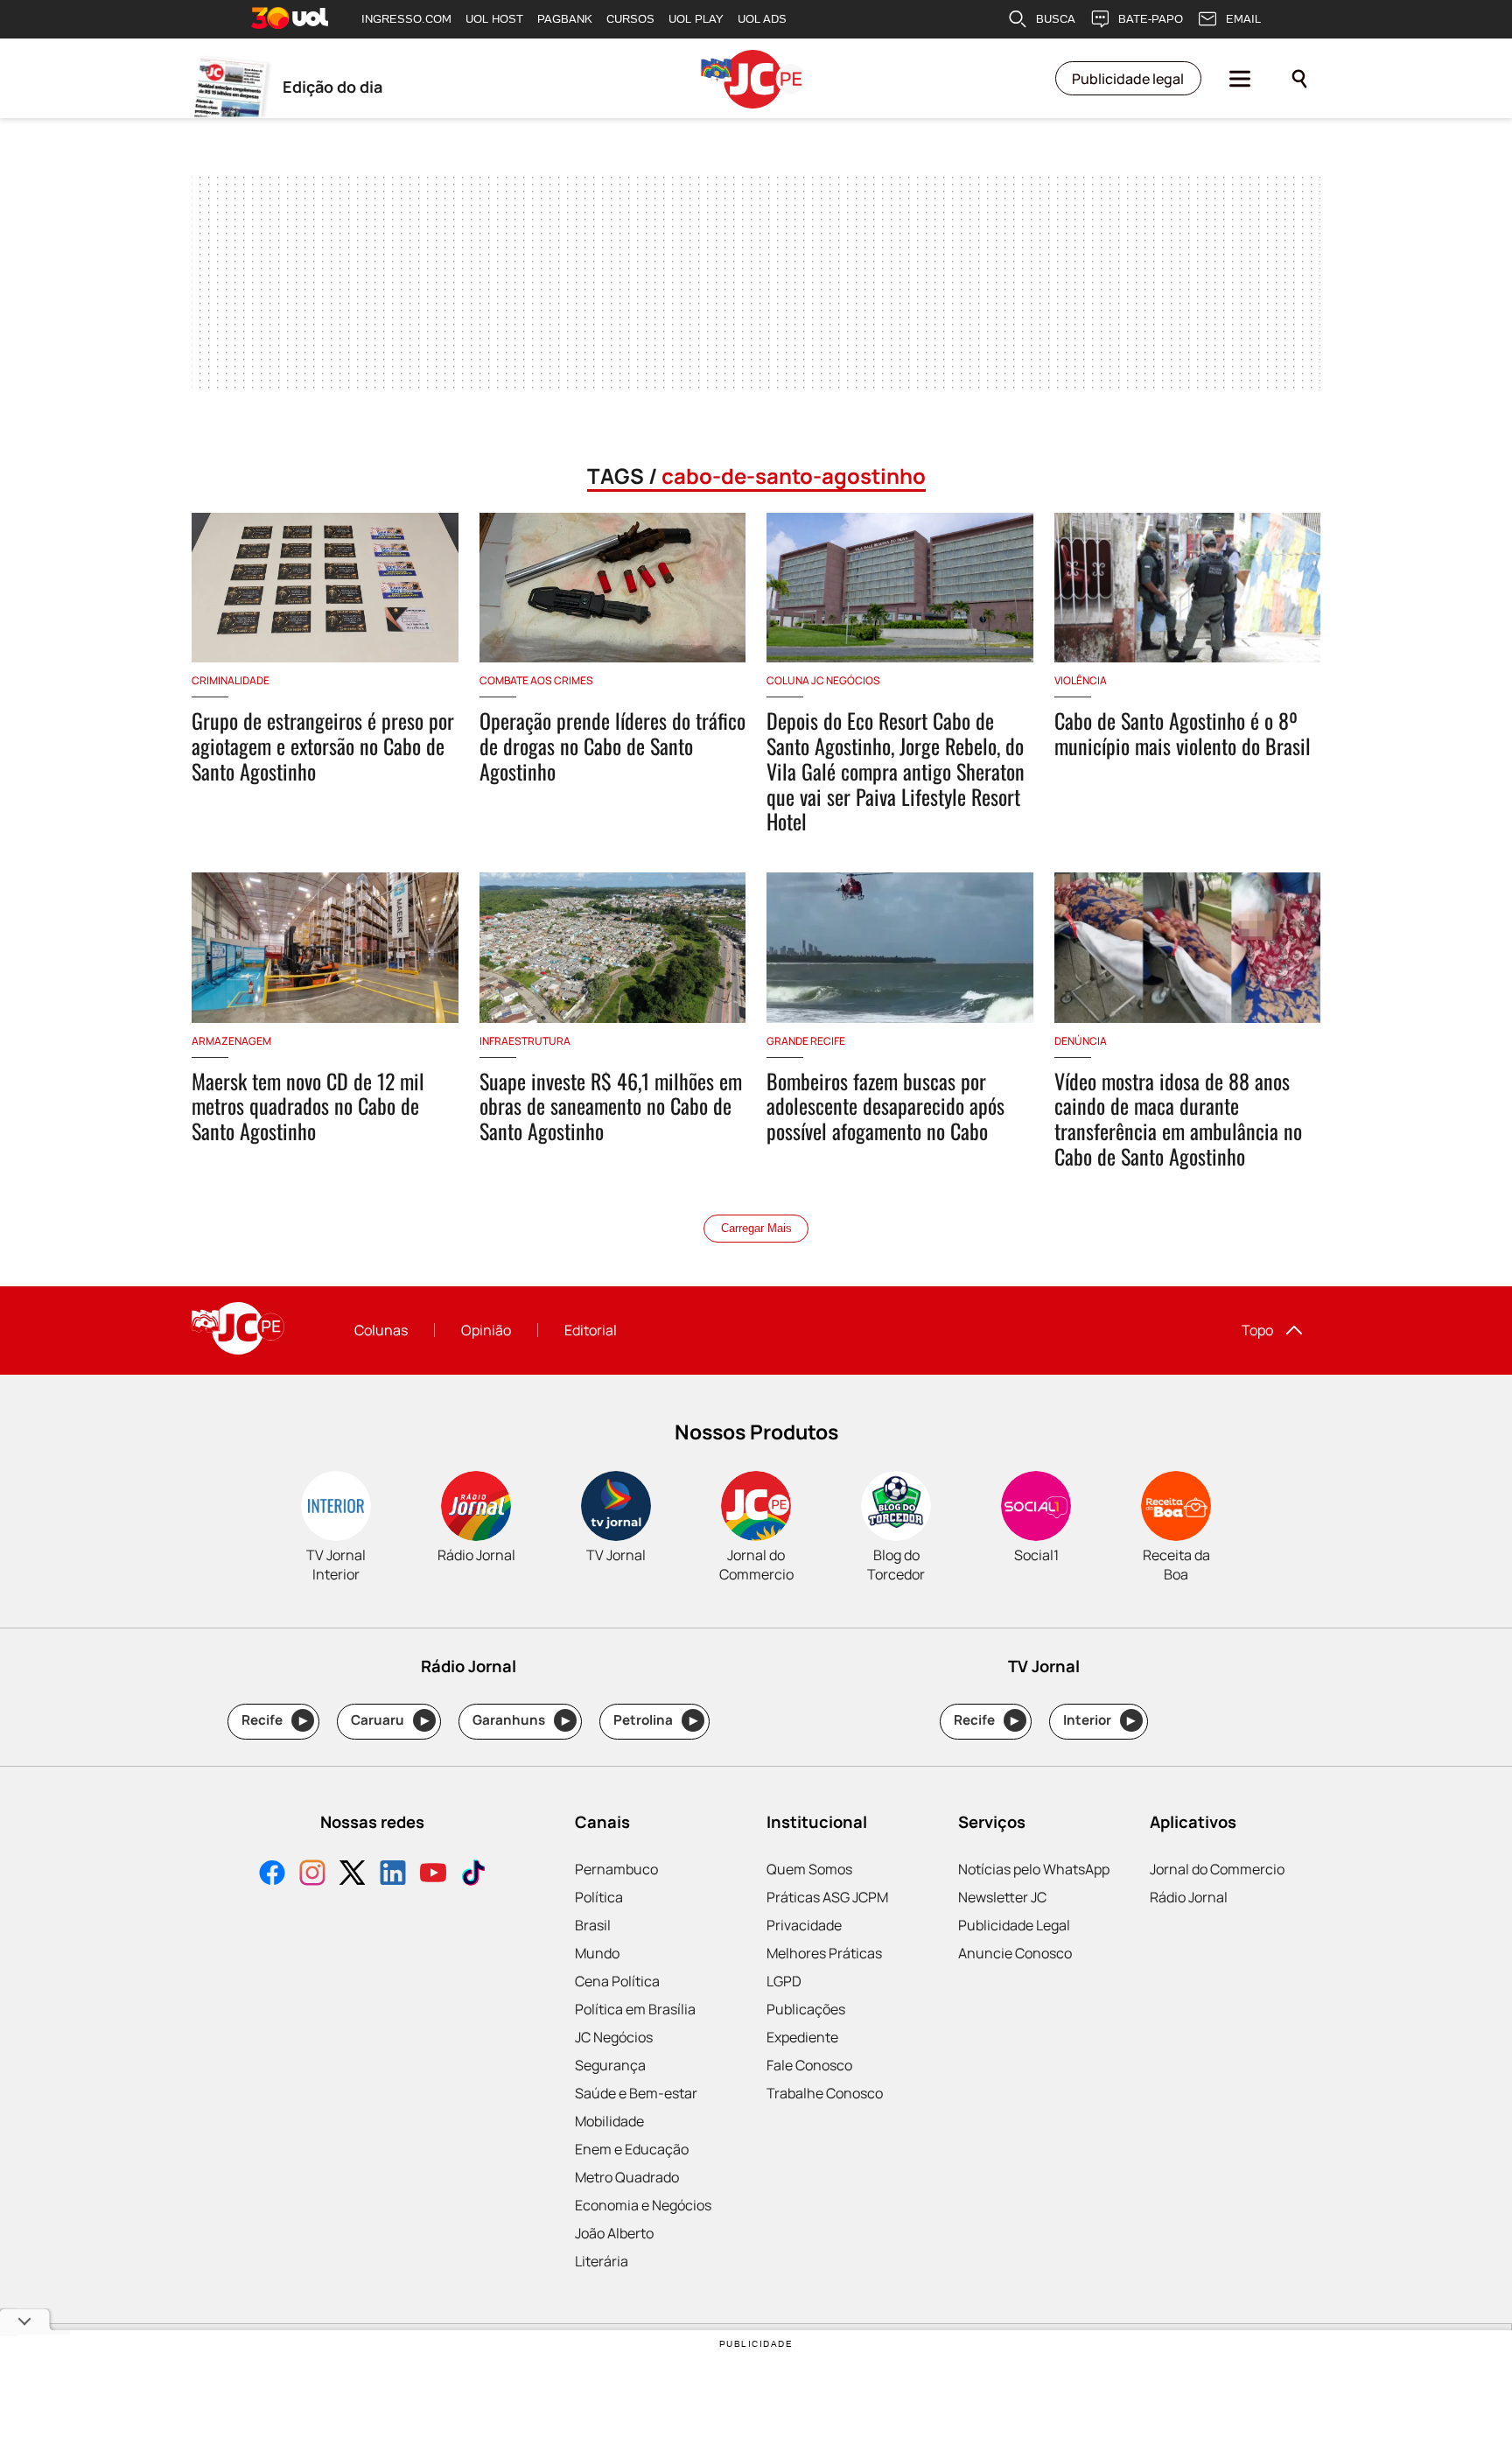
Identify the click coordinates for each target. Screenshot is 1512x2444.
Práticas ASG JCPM (827, 1897)
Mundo (597, 1953)
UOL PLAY (696, 19)
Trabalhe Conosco (825, 2093)
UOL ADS (762, 19)
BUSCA (1056, 19)
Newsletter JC (1002, 1897)
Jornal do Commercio (1217, 1869)
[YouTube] (433, 1875)
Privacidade (804, 1925)
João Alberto (614, 2233)
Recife (274, 1720)
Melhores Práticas (824, 1953)
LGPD (784, 1981)
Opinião (486, 1330)
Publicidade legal (1128, 79)
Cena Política (617, 1981)
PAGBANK (565, 19)
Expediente (802, 2037)
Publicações (806, 2009)
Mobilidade (609, 2121)
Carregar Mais (756, 1228)
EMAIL (1243, 19)
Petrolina (655, 1720)
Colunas (381, 1330)
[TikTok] (473, 1875)
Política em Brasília (635, 2009)
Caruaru (390, 1720)
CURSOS (630, 19)
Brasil (593, 1925)
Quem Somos (809, 1869)
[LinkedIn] (393, 1875)
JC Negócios (614, 2037)
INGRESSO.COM (406, 19)
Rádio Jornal (1189, 1897)
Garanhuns (521, 1720)
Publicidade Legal (1014, 1925)
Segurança (610, 2065)
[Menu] (1240, 79)
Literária (602, 2261)
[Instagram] (312, 1875)
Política (599, 1897)
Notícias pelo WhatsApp (1034, 1869)
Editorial (591, 1330)
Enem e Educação (632, 2149)
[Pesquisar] (1299, 79)
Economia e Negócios (643, 2205)
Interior (1099, 1720)
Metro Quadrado (627, 2177)
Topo (1257, 1330)
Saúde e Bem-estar (636, 2093)
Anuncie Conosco (1015, 1953)
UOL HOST (494, 19)
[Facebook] (272, 1875)
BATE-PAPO (1151, 19)
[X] (353, 1875)
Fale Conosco (809, 2065)
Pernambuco (616, 1869)
